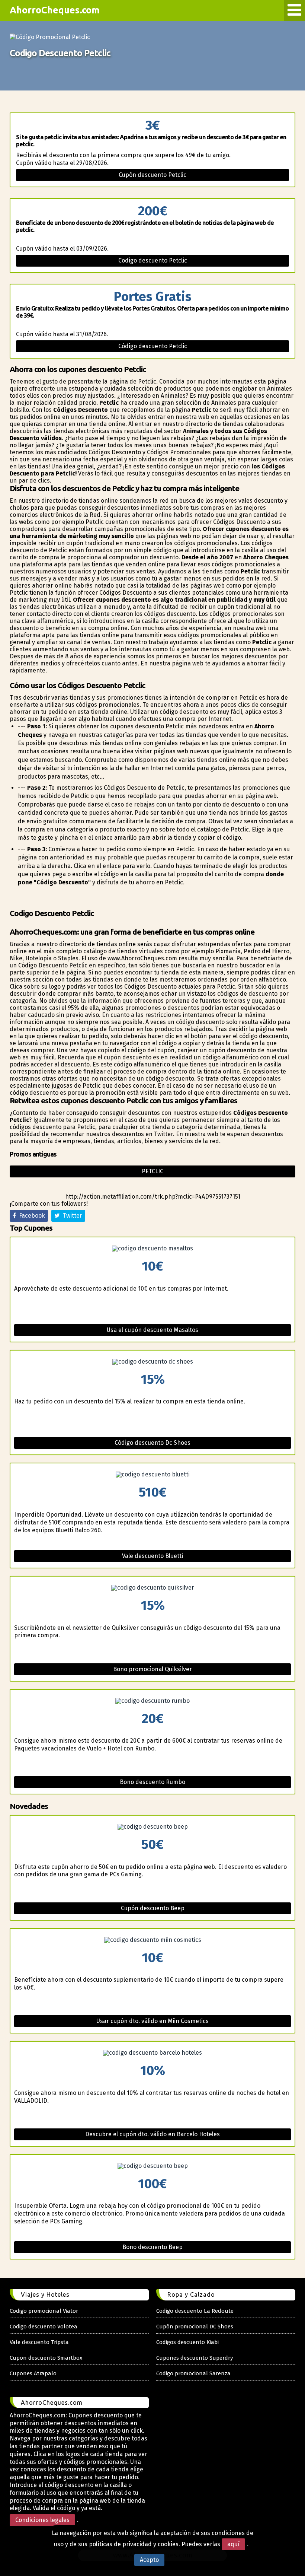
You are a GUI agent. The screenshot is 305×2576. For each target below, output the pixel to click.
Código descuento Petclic (153, 346)
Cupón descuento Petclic (152, 175)
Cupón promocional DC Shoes (195, 2327)
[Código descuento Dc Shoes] (152, 1362)
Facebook (30, 1216)
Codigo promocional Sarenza (193, 2373)
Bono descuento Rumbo (152, 1782)
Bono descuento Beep (152, 2247)
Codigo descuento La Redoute (195, 2311)
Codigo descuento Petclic (153, 260)
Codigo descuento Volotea (44, 2327)
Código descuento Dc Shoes (152, 1443)
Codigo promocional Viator (44, 2311)
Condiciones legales (42, 2520)
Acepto (149, 2560)
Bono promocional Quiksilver (152, 1669)
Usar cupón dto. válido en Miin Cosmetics (152, 2021)
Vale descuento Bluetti (152, 1556)
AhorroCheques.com (55, 10)
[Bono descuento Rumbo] (152, 1701)
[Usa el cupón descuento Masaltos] (152, 1249)
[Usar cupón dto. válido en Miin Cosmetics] (152, 1940)
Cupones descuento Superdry (195, 2358)
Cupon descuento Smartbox (46, 2358)
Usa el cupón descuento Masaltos (152, 1330)
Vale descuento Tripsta (39, 2342)
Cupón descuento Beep (153, 1908)
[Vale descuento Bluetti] (152, 1475)
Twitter (71, 1216)
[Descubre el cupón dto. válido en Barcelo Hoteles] (152, 2053)
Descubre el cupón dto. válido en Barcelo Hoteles (152, 2134)
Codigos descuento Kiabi (187, 2342)
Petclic (152, 1171)
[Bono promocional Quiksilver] (152, 1588)
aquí (233, 2544)
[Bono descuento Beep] (152, 2166)
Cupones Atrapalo (33, 2373)
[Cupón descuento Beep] (152, 1827)
